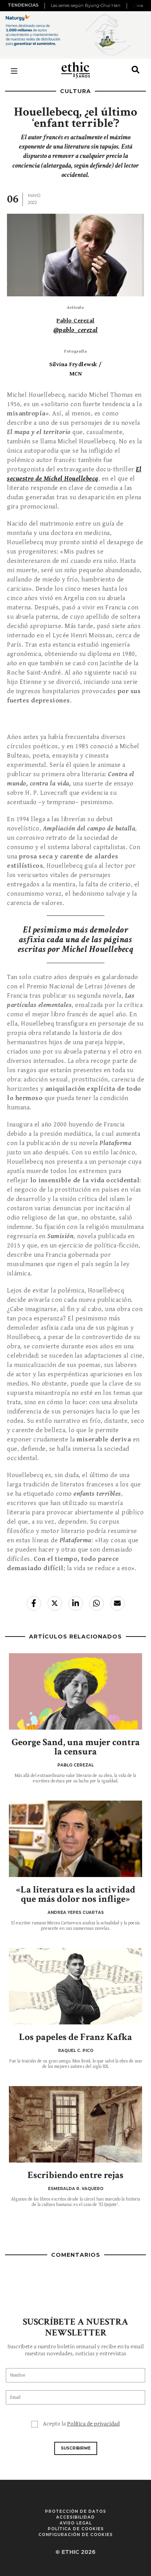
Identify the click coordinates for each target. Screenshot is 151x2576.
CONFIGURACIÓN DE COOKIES (75, 2535)
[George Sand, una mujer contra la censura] (75, 1691)
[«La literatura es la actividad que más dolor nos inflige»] (75, 1839)
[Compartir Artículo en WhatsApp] (97, 1603)
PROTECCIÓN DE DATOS (75, 2511)
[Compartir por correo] (118, 1603)
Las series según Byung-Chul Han (86, 5)
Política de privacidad (93, 2424)
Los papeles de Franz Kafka (75, 2037)
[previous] (46, 6)
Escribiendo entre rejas (75, 2175)
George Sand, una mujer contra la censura (76, 1747)
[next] (140, 6)
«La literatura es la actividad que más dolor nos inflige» (76, 1894)
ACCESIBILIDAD (75, 2517)
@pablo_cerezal (76, 330)
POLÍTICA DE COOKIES (76, 2529)
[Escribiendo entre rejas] (75, 2124)
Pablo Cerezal (75, 321)
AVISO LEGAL (76, 2523)
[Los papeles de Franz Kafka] (75, 1986)
